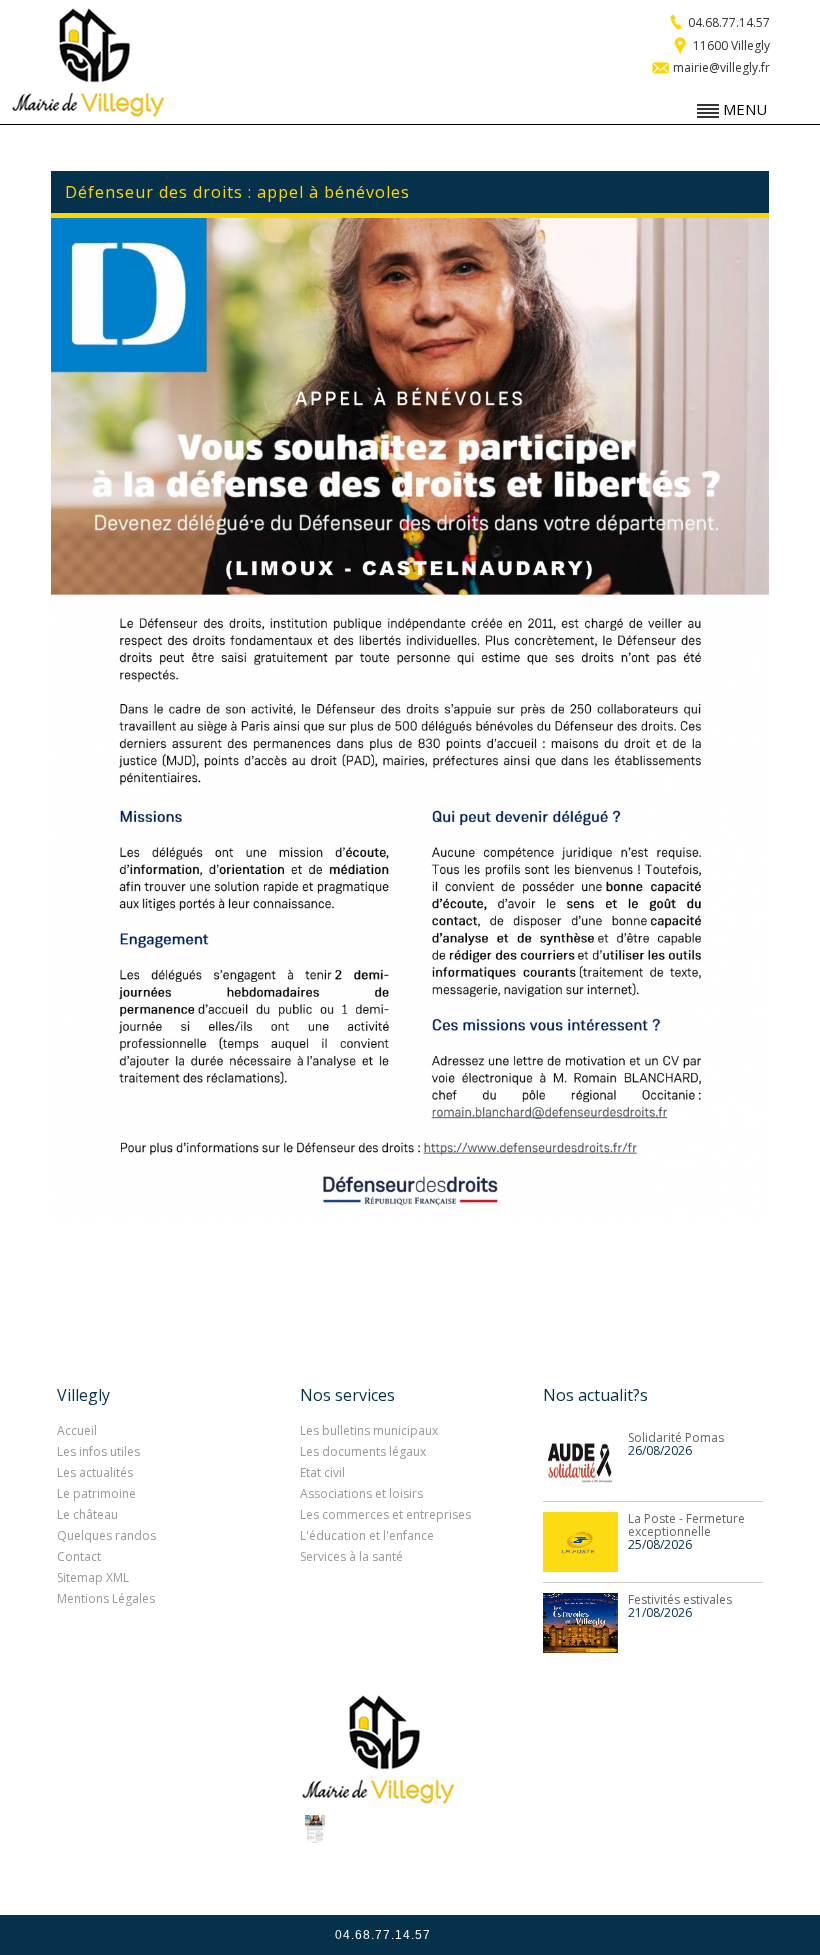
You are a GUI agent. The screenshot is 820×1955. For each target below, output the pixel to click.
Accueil (77, 1430)
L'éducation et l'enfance (367, 1535)
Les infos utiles (98, 1451)
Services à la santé (351, 1556)
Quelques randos (106, 1535)
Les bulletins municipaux (369, 1430)
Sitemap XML (93, 1577)
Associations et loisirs (361, 1493)
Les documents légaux (363, 1451)
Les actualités (95, 1472)
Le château (87, 1514)
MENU (743, 109)
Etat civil (322, 1472)
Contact (79, 1556)
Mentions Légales (106, 1598)
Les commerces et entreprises (385, 1514)
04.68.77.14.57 (727, 22)
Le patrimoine (96, 1493)
